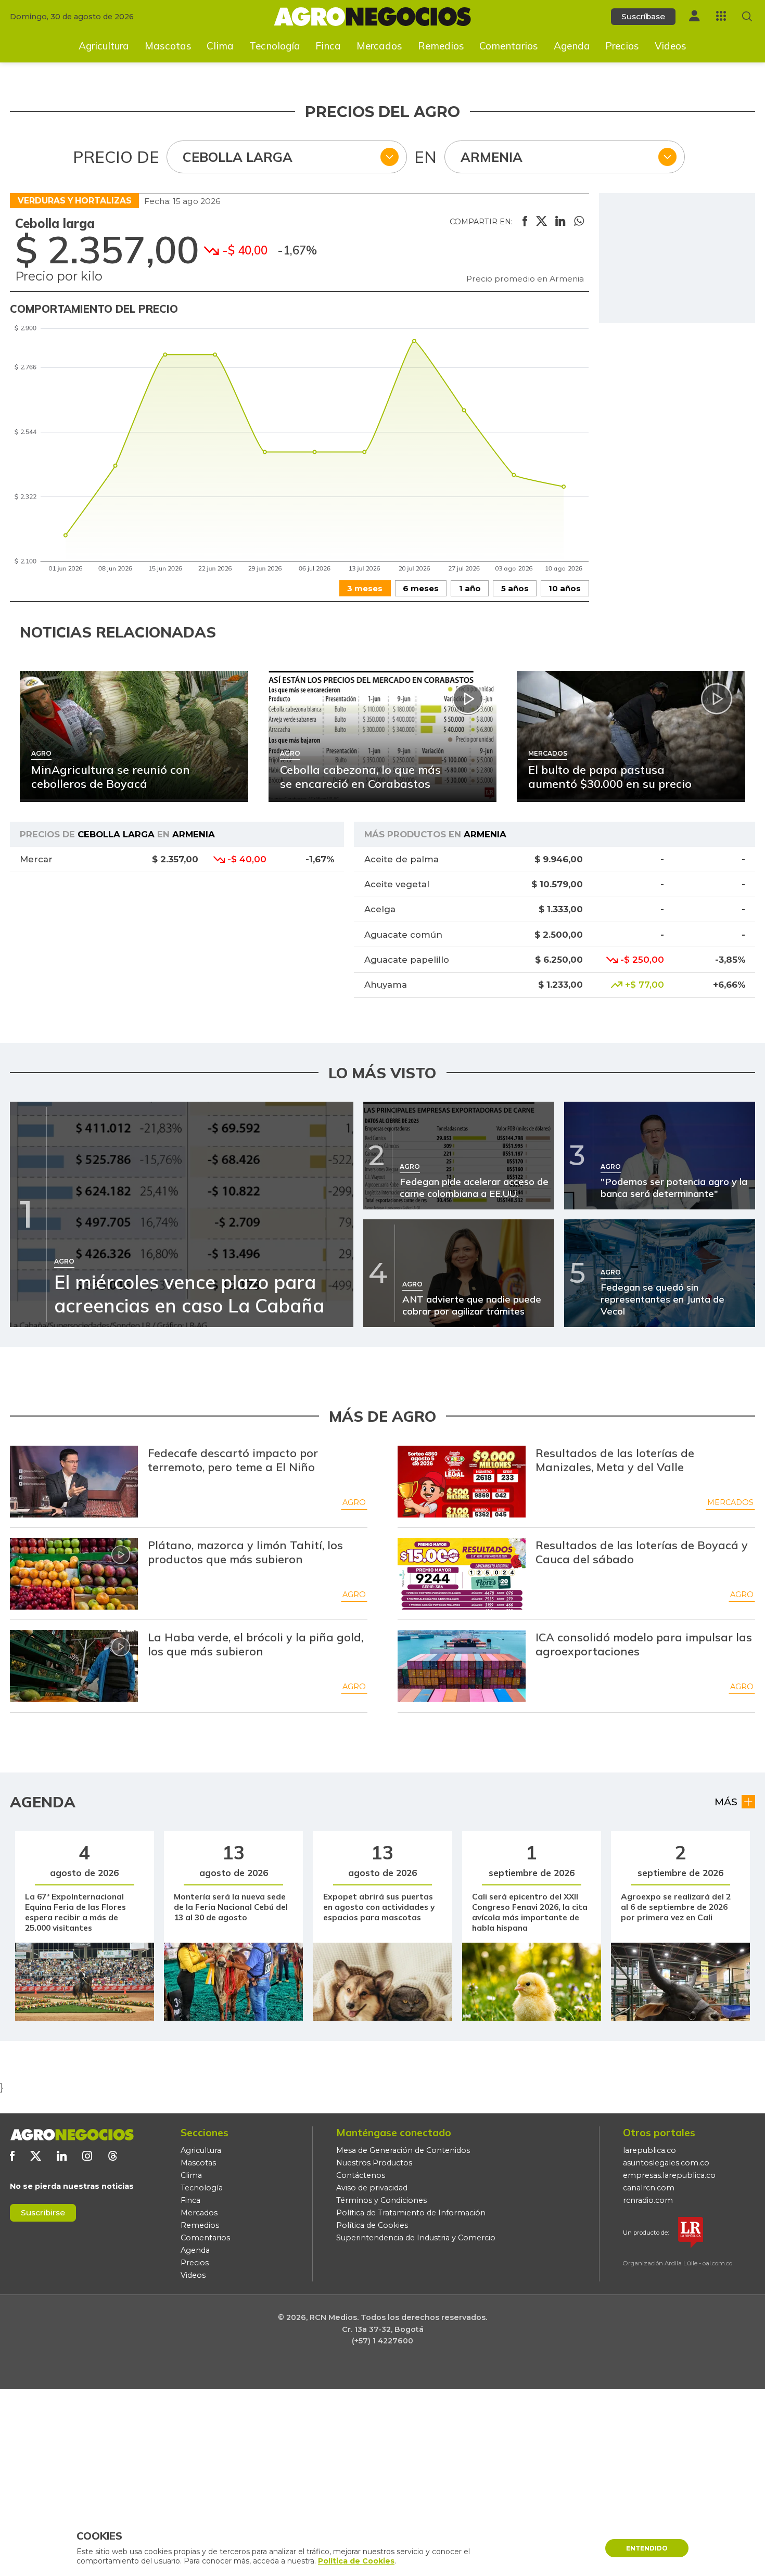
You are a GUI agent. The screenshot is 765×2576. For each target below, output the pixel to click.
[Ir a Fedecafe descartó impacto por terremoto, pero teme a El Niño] (74, 1482)
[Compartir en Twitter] (541, 222)
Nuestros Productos (374, 2163)
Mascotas (168, 46)
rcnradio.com (648, 2200)
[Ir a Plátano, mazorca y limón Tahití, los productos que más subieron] (74, 1574)
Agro (354, 1502)
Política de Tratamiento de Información (411, 2213)
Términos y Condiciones (381, 2200)
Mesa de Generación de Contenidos (403, 2150)
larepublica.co (649, 2150)
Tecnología (275, 46)
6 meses (421, 588)
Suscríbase (643, 16)
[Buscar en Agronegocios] (747, 16)
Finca (328, 46)
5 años (515, 588)
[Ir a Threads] (113, 2156)
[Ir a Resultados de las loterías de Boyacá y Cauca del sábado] (462, 1574)
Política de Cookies (372, 2225)
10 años (565, 588)
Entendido (647, 2548)
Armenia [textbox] (492, 157)
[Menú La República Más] (721, 16)
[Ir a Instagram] (87, 2156)
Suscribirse (43, 2212)
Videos (671, 46)
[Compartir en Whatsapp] (579, 222)
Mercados (379, 46)
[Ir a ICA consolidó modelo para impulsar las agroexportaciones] (462, 1666)
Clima (220, 46)
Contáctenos (361, 2175)
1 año (470, 588)
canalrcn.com (649, 2188)
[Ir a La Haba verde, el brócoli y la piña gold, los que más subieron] (74, 1666)
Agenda (572, 46)
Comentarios (509, 46)
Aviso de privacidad (372, 2188)
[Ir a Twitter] (36, 2156)
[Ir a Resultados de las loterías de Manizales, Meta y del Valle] (462, 1482)
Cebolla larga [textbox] (238, 157)
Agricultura (104, 46)
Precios (622, 46)
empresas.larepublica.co (669, 2175)
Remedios (441, 46)
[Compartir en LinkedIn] (560, 222)
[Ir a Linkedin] (62, 2156)
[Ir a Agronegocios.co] (72, 2135)
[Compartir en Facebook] (525, 222)
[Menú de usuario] (694, 16)
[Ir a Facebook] (12, 2156)
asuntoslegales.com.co (666, 2163)
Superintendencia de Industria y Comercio (416, 2238)
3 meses (365, 588)
